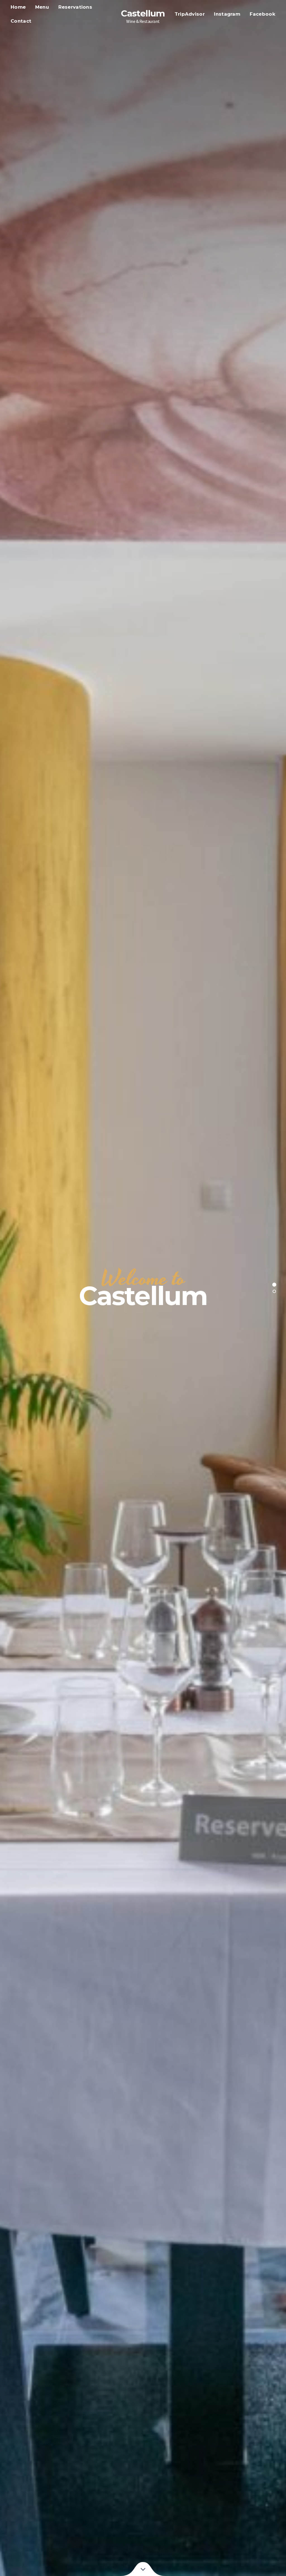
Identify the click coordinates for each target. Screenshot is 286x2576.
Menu (42, 7)
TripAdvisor (190, 14)
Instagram (227, 14)
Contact (21, 21)
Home (18, 7)
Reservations (75, 7)
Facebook (263, 14)
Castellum (143, 13)
